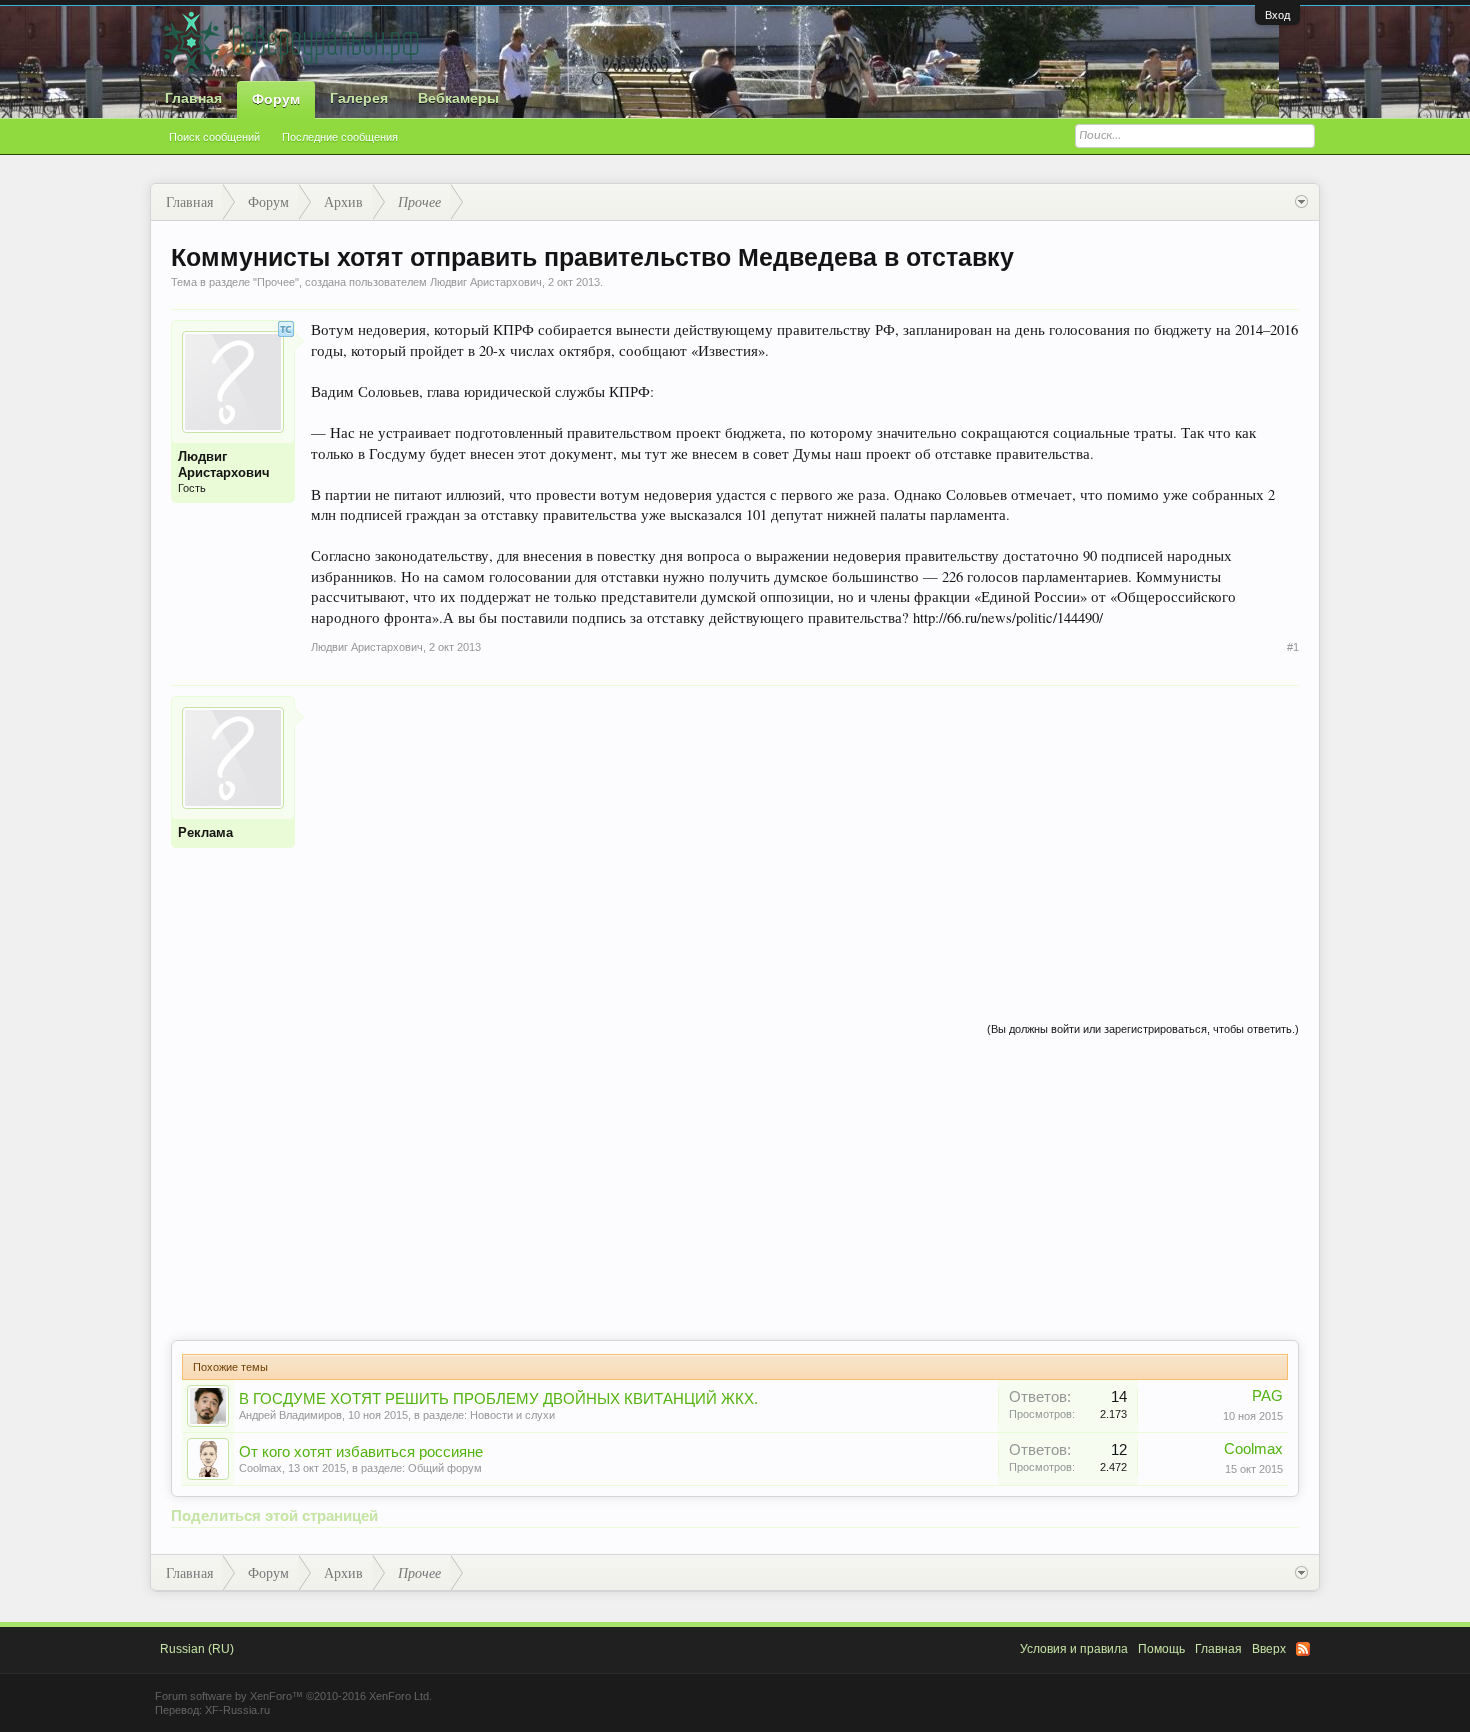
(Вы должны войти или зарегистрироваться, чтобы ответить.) (1143, 1029)
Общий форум (445, 1468)
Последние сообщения (340, 137)
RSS (1303, 1649)
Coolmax (260, 1468)
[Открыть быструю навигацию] (1301, 202)
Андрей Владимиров (290, 1415)
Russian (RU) (197, 1649)
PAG (1267, 1396)
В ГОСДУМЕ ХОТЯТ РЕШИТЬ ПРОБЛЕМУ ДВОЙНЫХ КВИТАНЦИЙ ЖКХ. (498, 1399)
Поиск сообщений (214, 137)
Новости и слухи (512, 1415)
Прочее (276, 282)
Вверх (1269, 1649)
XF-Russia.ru (237, 1710)
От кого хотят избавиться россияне (361, 1452)
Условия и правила (1074, 1649)
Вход (1277, 15)
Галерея (359, 98)
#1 (1293, 647)
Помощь (1161, 1649)
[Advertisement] (805, 836)
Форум (276, 99)
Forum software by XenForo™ (293, 1696)
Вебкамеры (458, 98)
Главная (193, 98)
